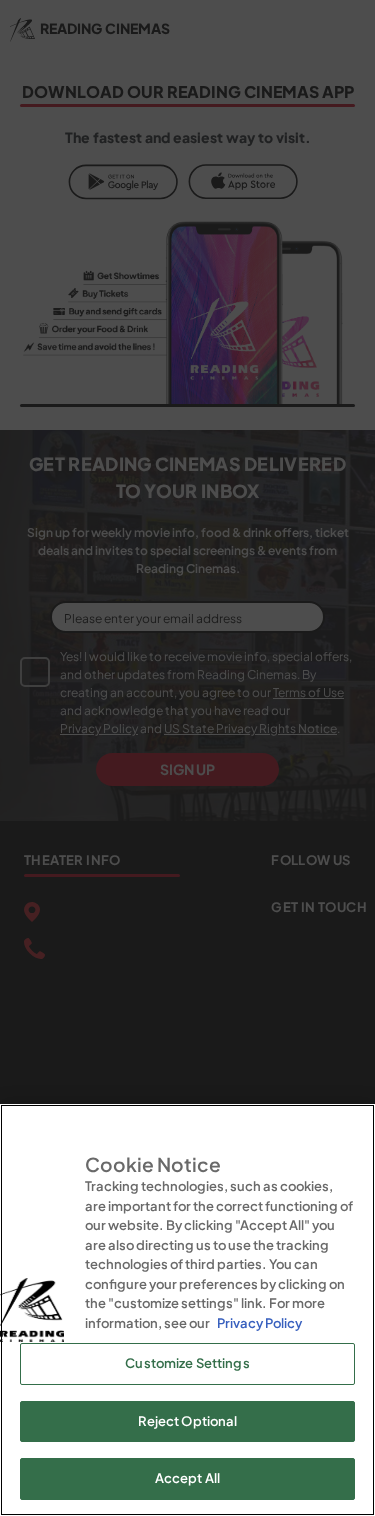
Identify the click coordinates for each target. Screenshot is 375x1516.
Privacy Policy (259, 1323)
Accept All (187, 1478)
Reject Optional (188, 1421)
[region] (187, 1310)
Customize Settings (187, 1363)
